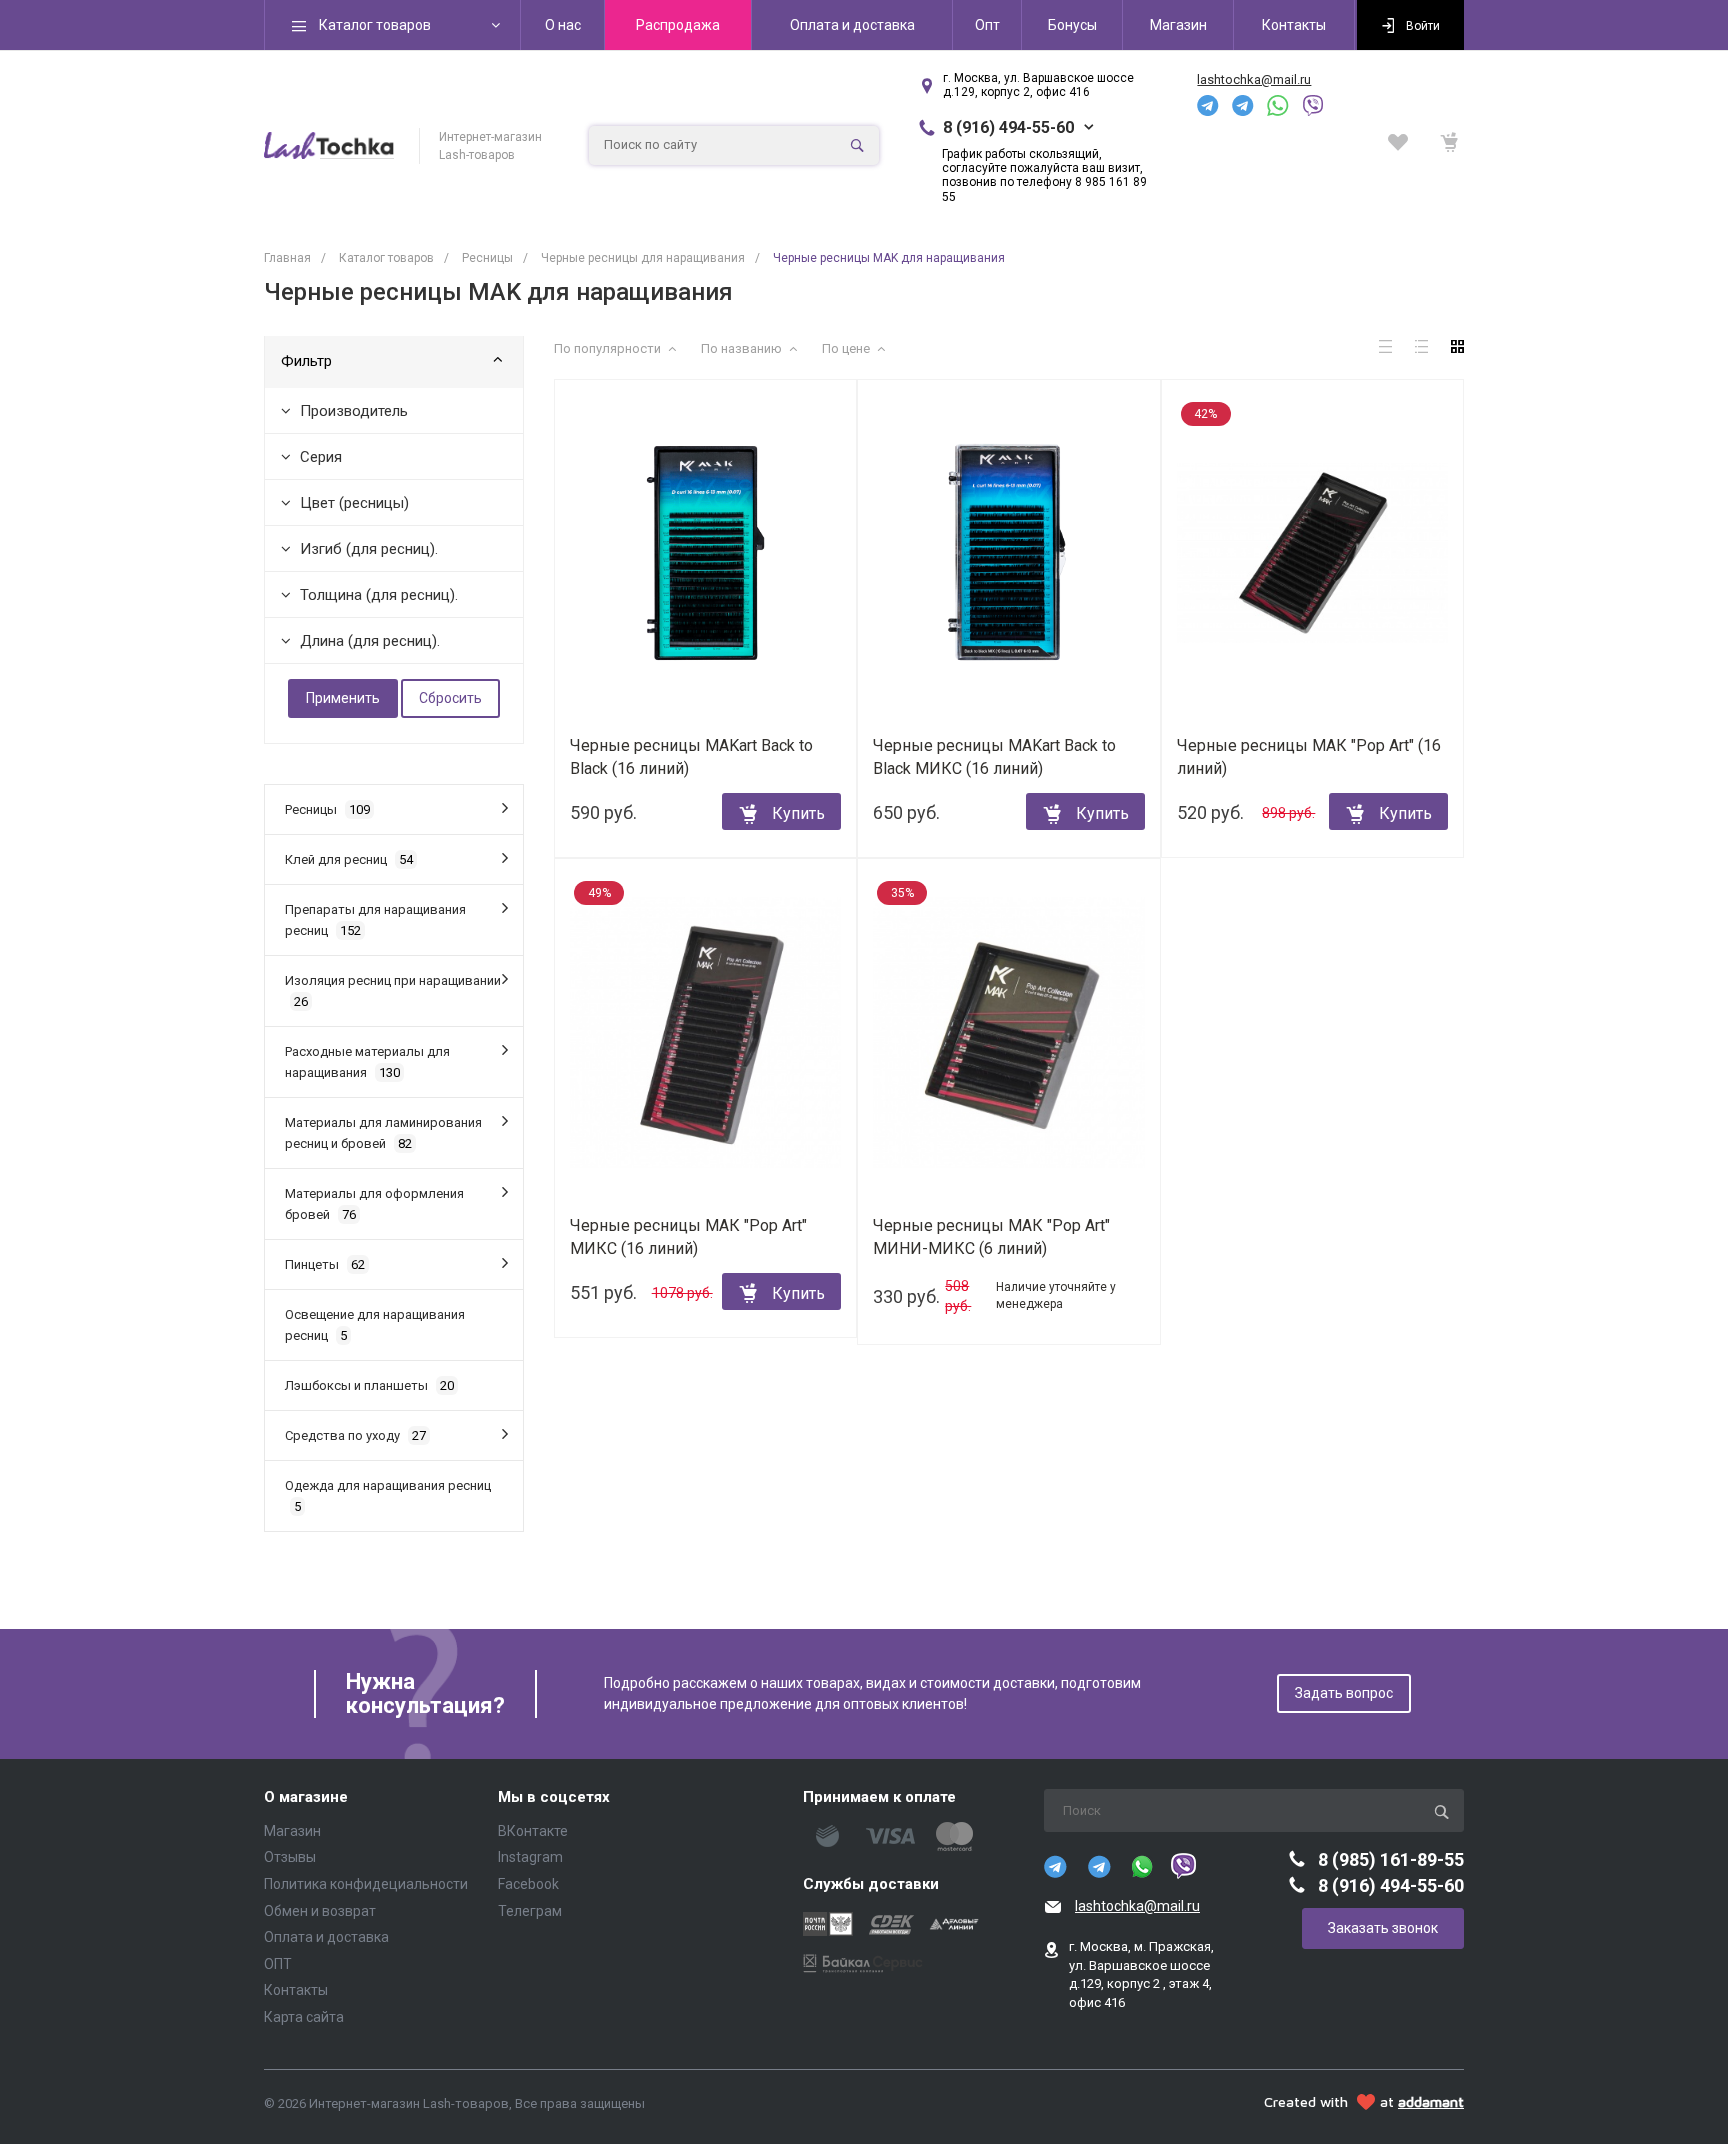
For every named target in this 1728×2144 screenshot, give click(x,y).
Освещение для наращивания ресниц (375, 1325)
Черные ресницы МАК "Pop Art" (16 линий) (1309, 757)
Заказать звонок (1383, 1928)
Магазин (292, 1831)
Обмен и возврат (320, 1911)
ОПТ (278, 1964)
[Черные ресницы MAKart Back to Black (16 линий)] (705, 553)
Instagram (530, 1857)
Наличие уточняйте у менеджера (1056, 1295)
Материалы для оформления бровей (374, 1204)
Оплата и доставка (326, 1937)
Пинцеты (325, 1264)
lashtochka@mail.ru (1254, 79)
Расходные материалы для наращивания (367, 1062)
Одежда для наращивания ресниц (388, 1496)
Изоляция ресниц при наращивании (393, 991)
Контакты (296, 1990)
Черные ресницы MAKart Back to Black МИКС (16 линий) (994, 757)
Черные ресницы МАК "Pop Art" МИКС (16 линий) (688, 1237)
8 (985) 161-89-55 (1391, 1859)
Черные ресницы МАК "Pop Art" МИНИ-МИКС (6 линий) (991, 1237)
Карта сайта (304, 2017)
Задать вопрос (1344, 1693)
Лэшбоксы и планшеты (369, 1385)
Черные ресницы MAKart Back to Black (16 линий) (691, 757)
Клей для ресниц (349, 859)
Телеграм (530, 1911)
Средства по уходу (355, 1435)
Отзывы (290, 1857)
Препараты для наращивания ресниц (375, 920)
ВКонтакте (533, 1831)
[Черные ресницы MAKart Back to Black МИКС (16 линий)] (1008, 553)
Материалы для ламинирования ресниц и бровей (383, 1133)
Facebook (528, 1884)
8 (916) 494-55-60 (1008, 127)
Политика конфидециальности (366, 1884)
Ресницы (327, 809)
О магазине (306, 1797)
